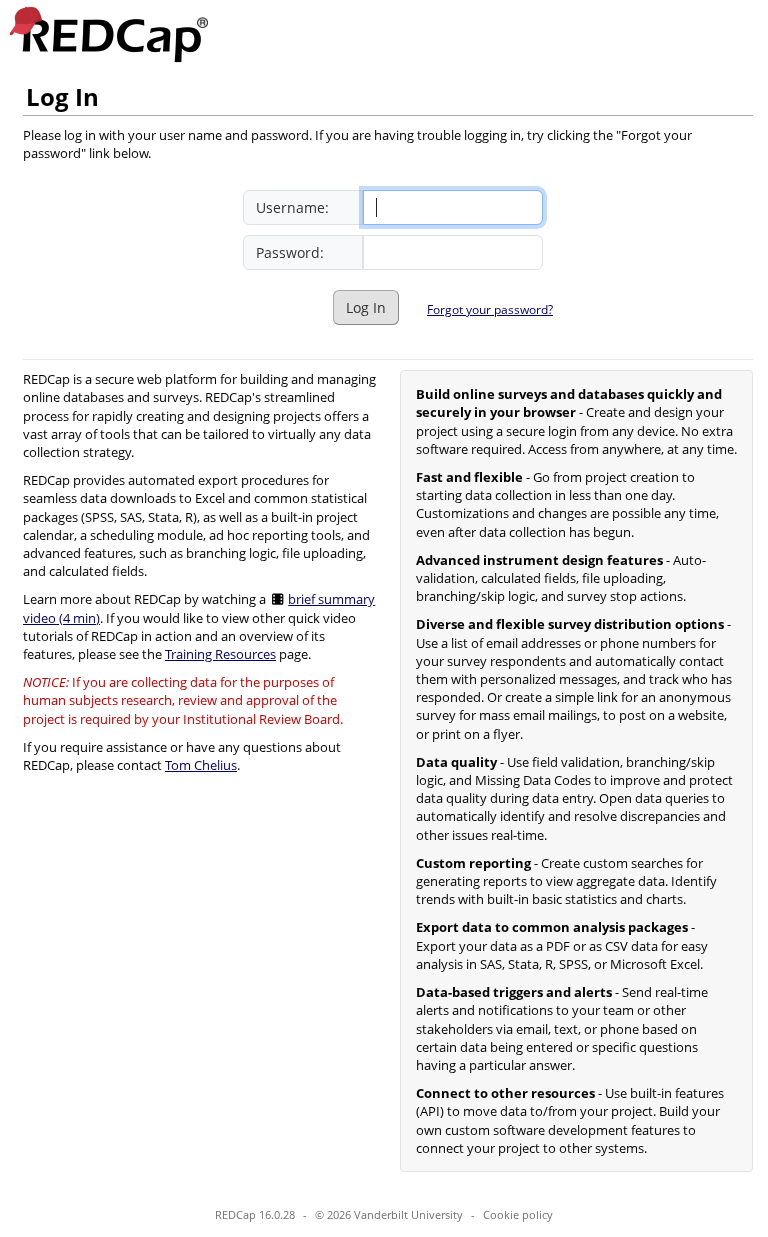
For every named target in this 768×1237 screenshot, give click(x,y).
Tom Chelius (201, 765)
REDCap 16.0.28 (255, 1214)
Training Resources (220, 654)
